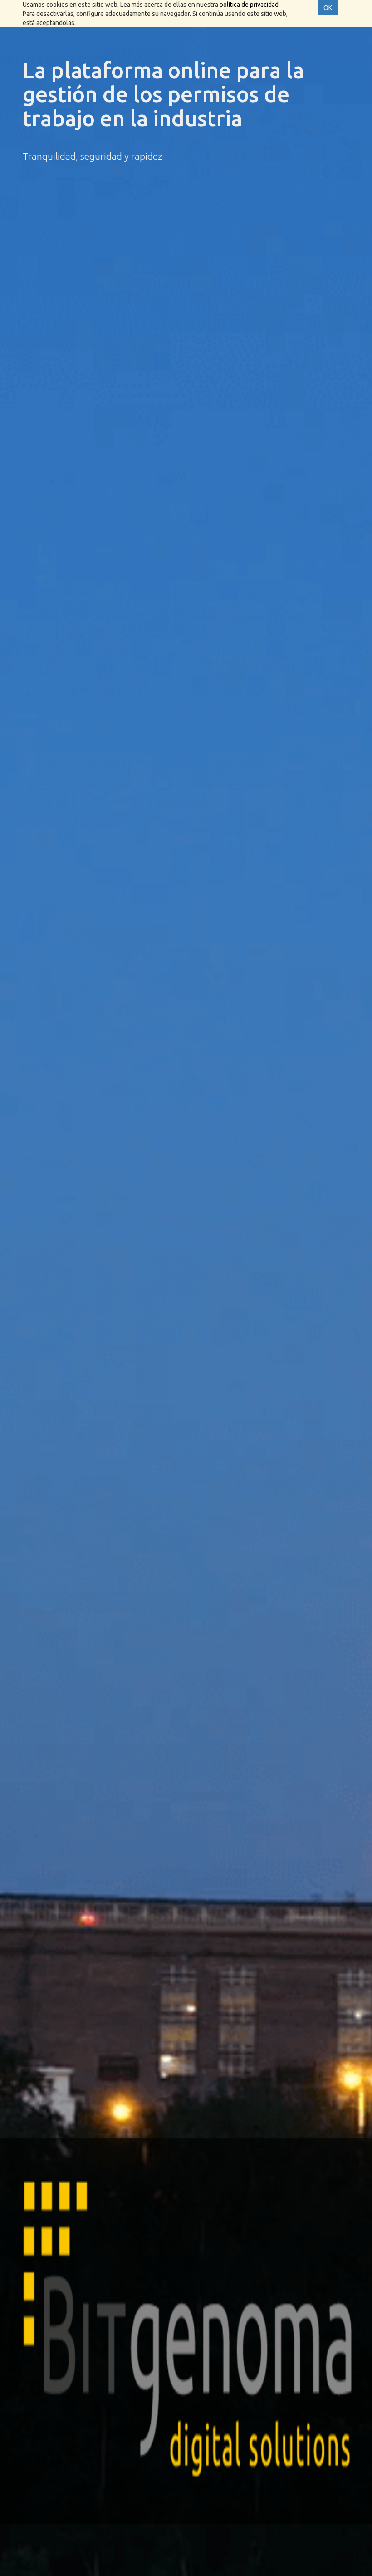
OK (328, 8)
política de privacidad (249, 5)
